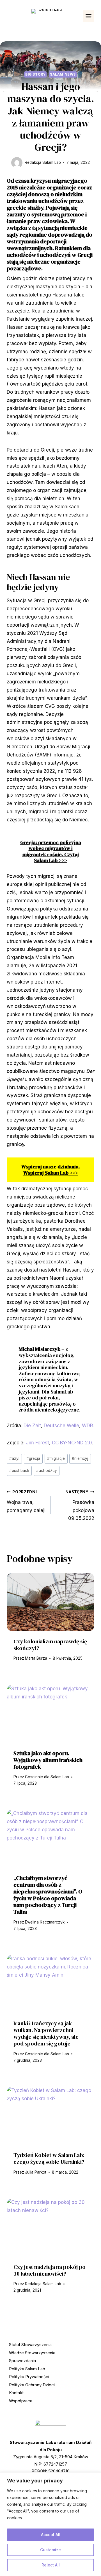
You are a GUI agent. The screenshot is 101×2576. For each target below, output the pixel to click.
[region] (50, 2524)
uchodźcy (47, 1471)
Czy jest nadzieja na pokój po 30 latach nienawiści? (50, 2270)
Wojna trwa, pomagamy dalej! (26, 1501)
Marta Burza (36, 1658)
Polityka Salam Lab (27, 2369)
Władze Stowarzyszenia (32, 2353)
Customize (50, 2550)
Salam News (63, 74)
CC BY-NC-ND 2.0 (72, 1443)
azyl (14, 1458)
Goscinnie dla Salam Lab (47, 1777)
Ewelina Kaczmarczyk (45, 1922)
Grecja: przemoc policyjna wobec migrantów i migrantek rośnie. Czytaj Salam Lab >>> (51, 851)
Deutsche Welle (61, 1426)
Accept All (51, 2535)
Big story (35, 74)
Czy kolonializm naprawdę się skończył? (50, 1645)
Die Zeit (32, 1426)
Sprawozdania (22, 2361)
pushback (19, 1471)
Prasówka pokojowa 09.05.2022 (80, 1505)
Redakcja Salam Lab (43, 162)
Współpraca (21, 2401)
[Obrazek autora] (17, 163)
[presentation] (50, 1602)
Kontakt (16, 2393)
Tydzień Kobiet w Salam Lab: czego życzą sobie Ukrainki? (49, 2158)
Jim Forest (37, 1443)
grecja (33, 1458)
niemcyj (80, 1458)
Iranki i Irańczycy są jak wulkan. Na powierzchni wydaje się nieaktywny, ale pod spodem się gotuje (46, 2033)
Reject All (51, 2565)
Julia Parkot (36, 2172)
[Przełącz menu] (89, 16)
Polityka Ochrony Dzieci (32, 2385)
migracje (56, 1458)
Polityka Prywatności (29, 2377)
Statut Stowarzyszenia (30, 2345)
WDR (88, 1426)
